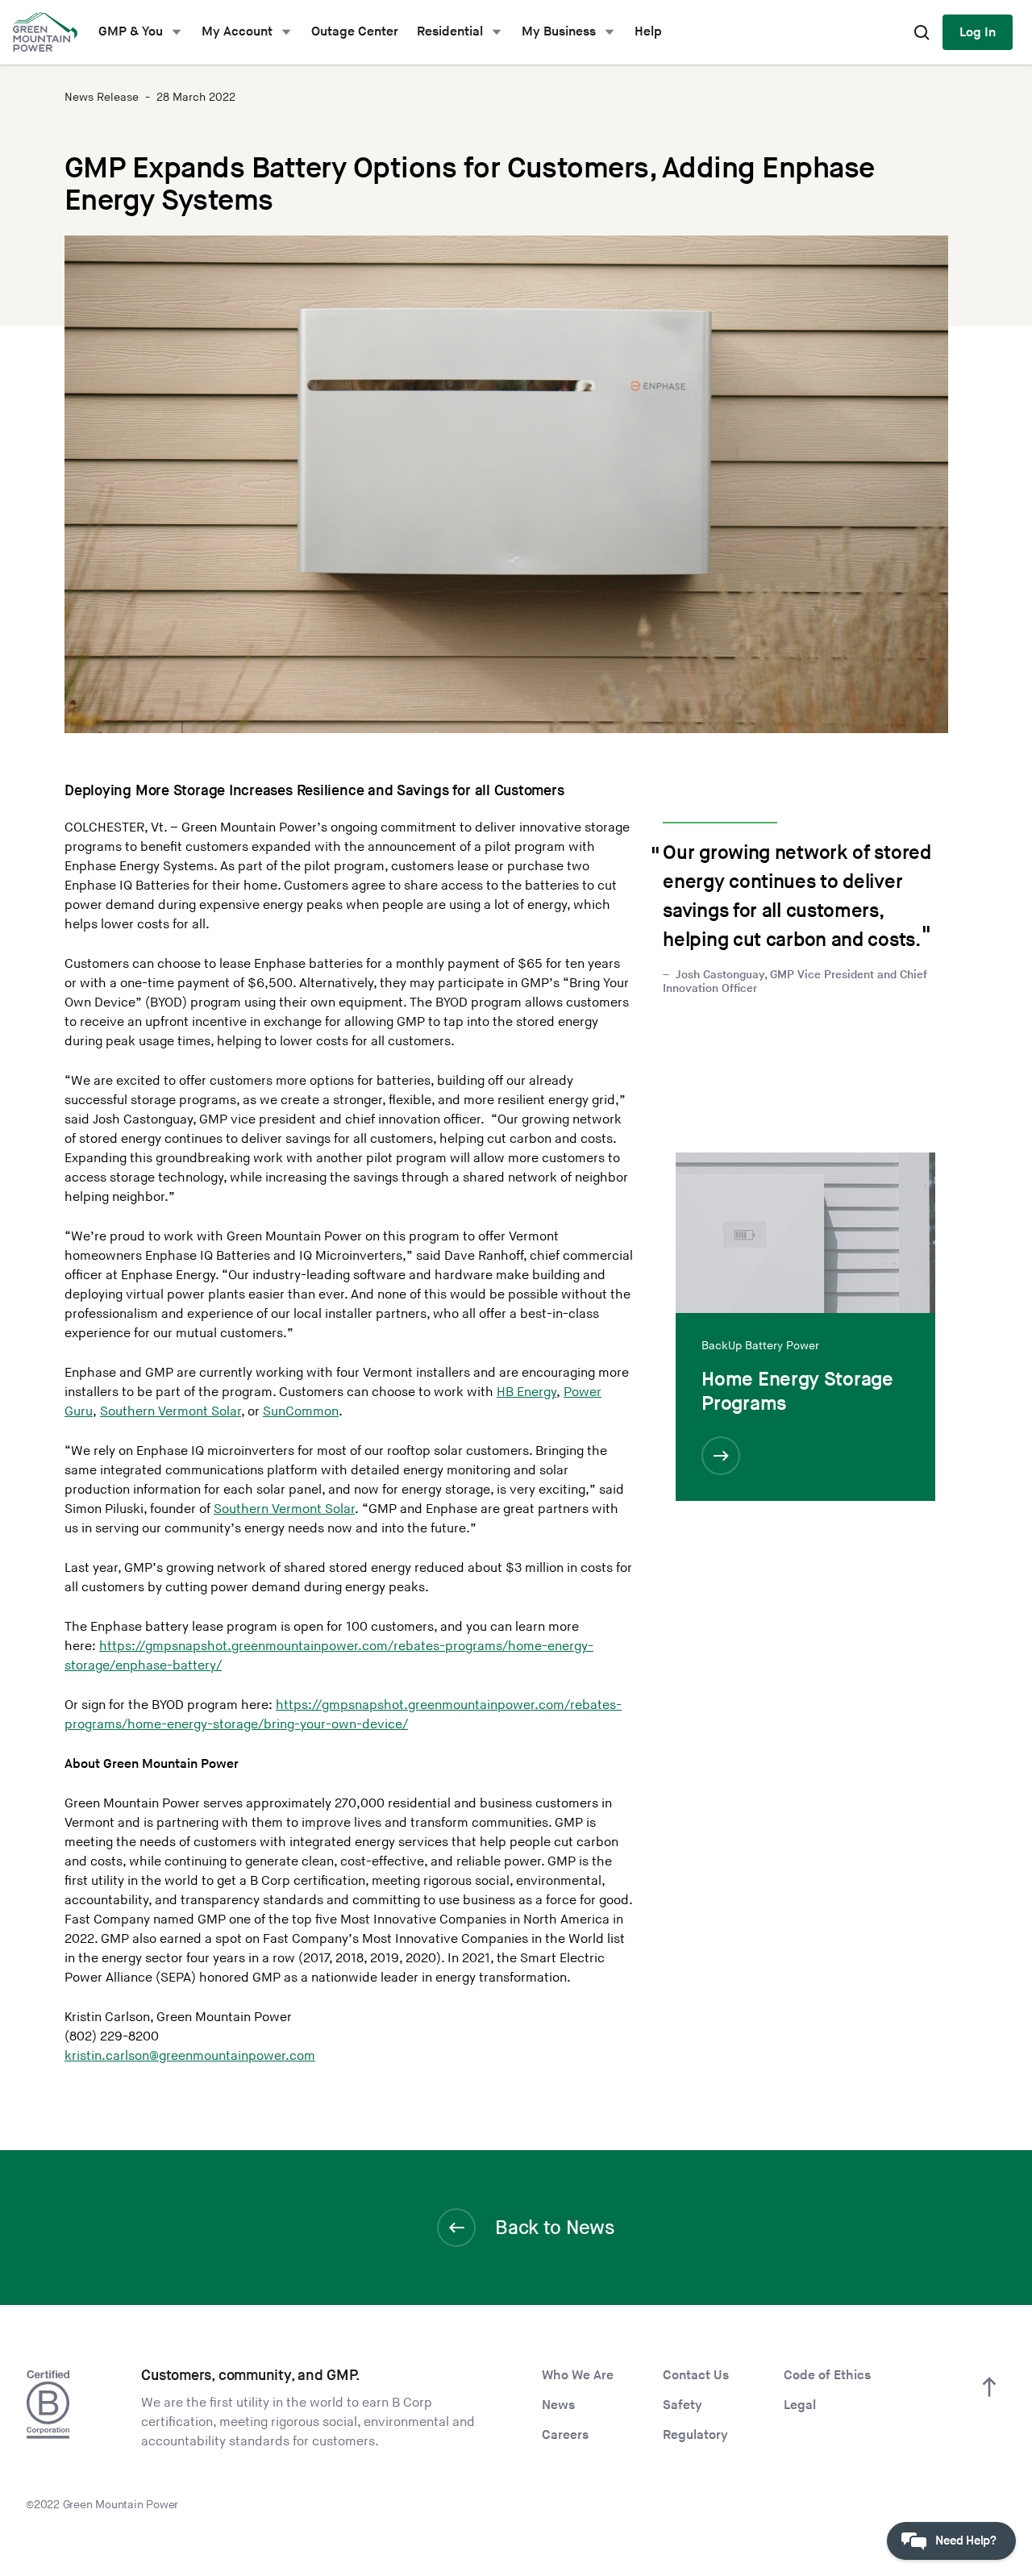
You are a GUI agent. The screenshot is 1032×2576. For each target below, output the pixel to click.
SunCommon (301, 1412)
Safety (682, 2405)
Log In (978, 33)
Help (648, 32)
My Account (237, 32)
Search (922, 32)
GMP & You (131, 32)
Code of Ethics (827, 2376)
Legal (800, 2405)
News (558, 2405)
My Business (559, 32)
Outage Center (355, 32)
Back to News (554, 2228)
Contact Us (696, 2376)
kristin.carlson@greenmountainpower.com (190, 2056)
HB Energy (526, 1392)
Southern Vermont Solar (171, 1412)
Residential (450, 32)
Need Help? (966, 2541)
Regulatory (695, 2435)
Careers (565, 2435)
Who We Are (578, 2376)
